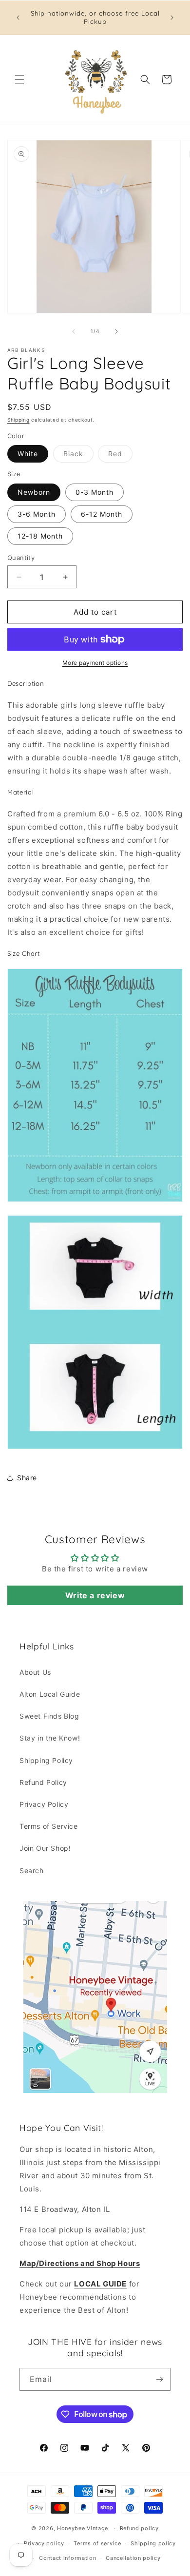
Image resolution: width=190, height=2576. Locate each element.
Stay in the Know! (50, 1738)
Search (32, 1870)
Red (120, 456)
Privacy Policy (44, 1804)
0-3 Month (95, 492)
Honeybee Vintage (83, 2528)
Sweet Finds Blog (49, 1716)
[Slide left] (74, 331)
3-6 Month (37, 514)
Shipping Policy (46, 1760)
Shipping (19, 420)
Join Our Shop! (45, 1848)
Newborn (34, 492)
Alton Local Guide (50, 1694)
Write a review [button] (95, 1595)
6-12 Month (102, 514)
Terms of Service (49, 1826)
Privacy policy (44, 2543)
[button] (19, 79)
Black (78, 456)
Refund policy (139, 2528)
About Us (35, 1672)
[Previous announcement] (18, 18)
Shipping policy (153, 2543)
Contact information (67, 2558)
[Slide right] (116, 331)
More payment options (95, 663)
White (28, 454)
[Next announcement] (172, 18)
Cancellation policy (133, 2558)
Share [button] (27, 1478)
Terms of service (97, 2543)
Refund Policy (43, 1782)
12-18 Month (40, 536)
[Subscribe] (159, 2379)
